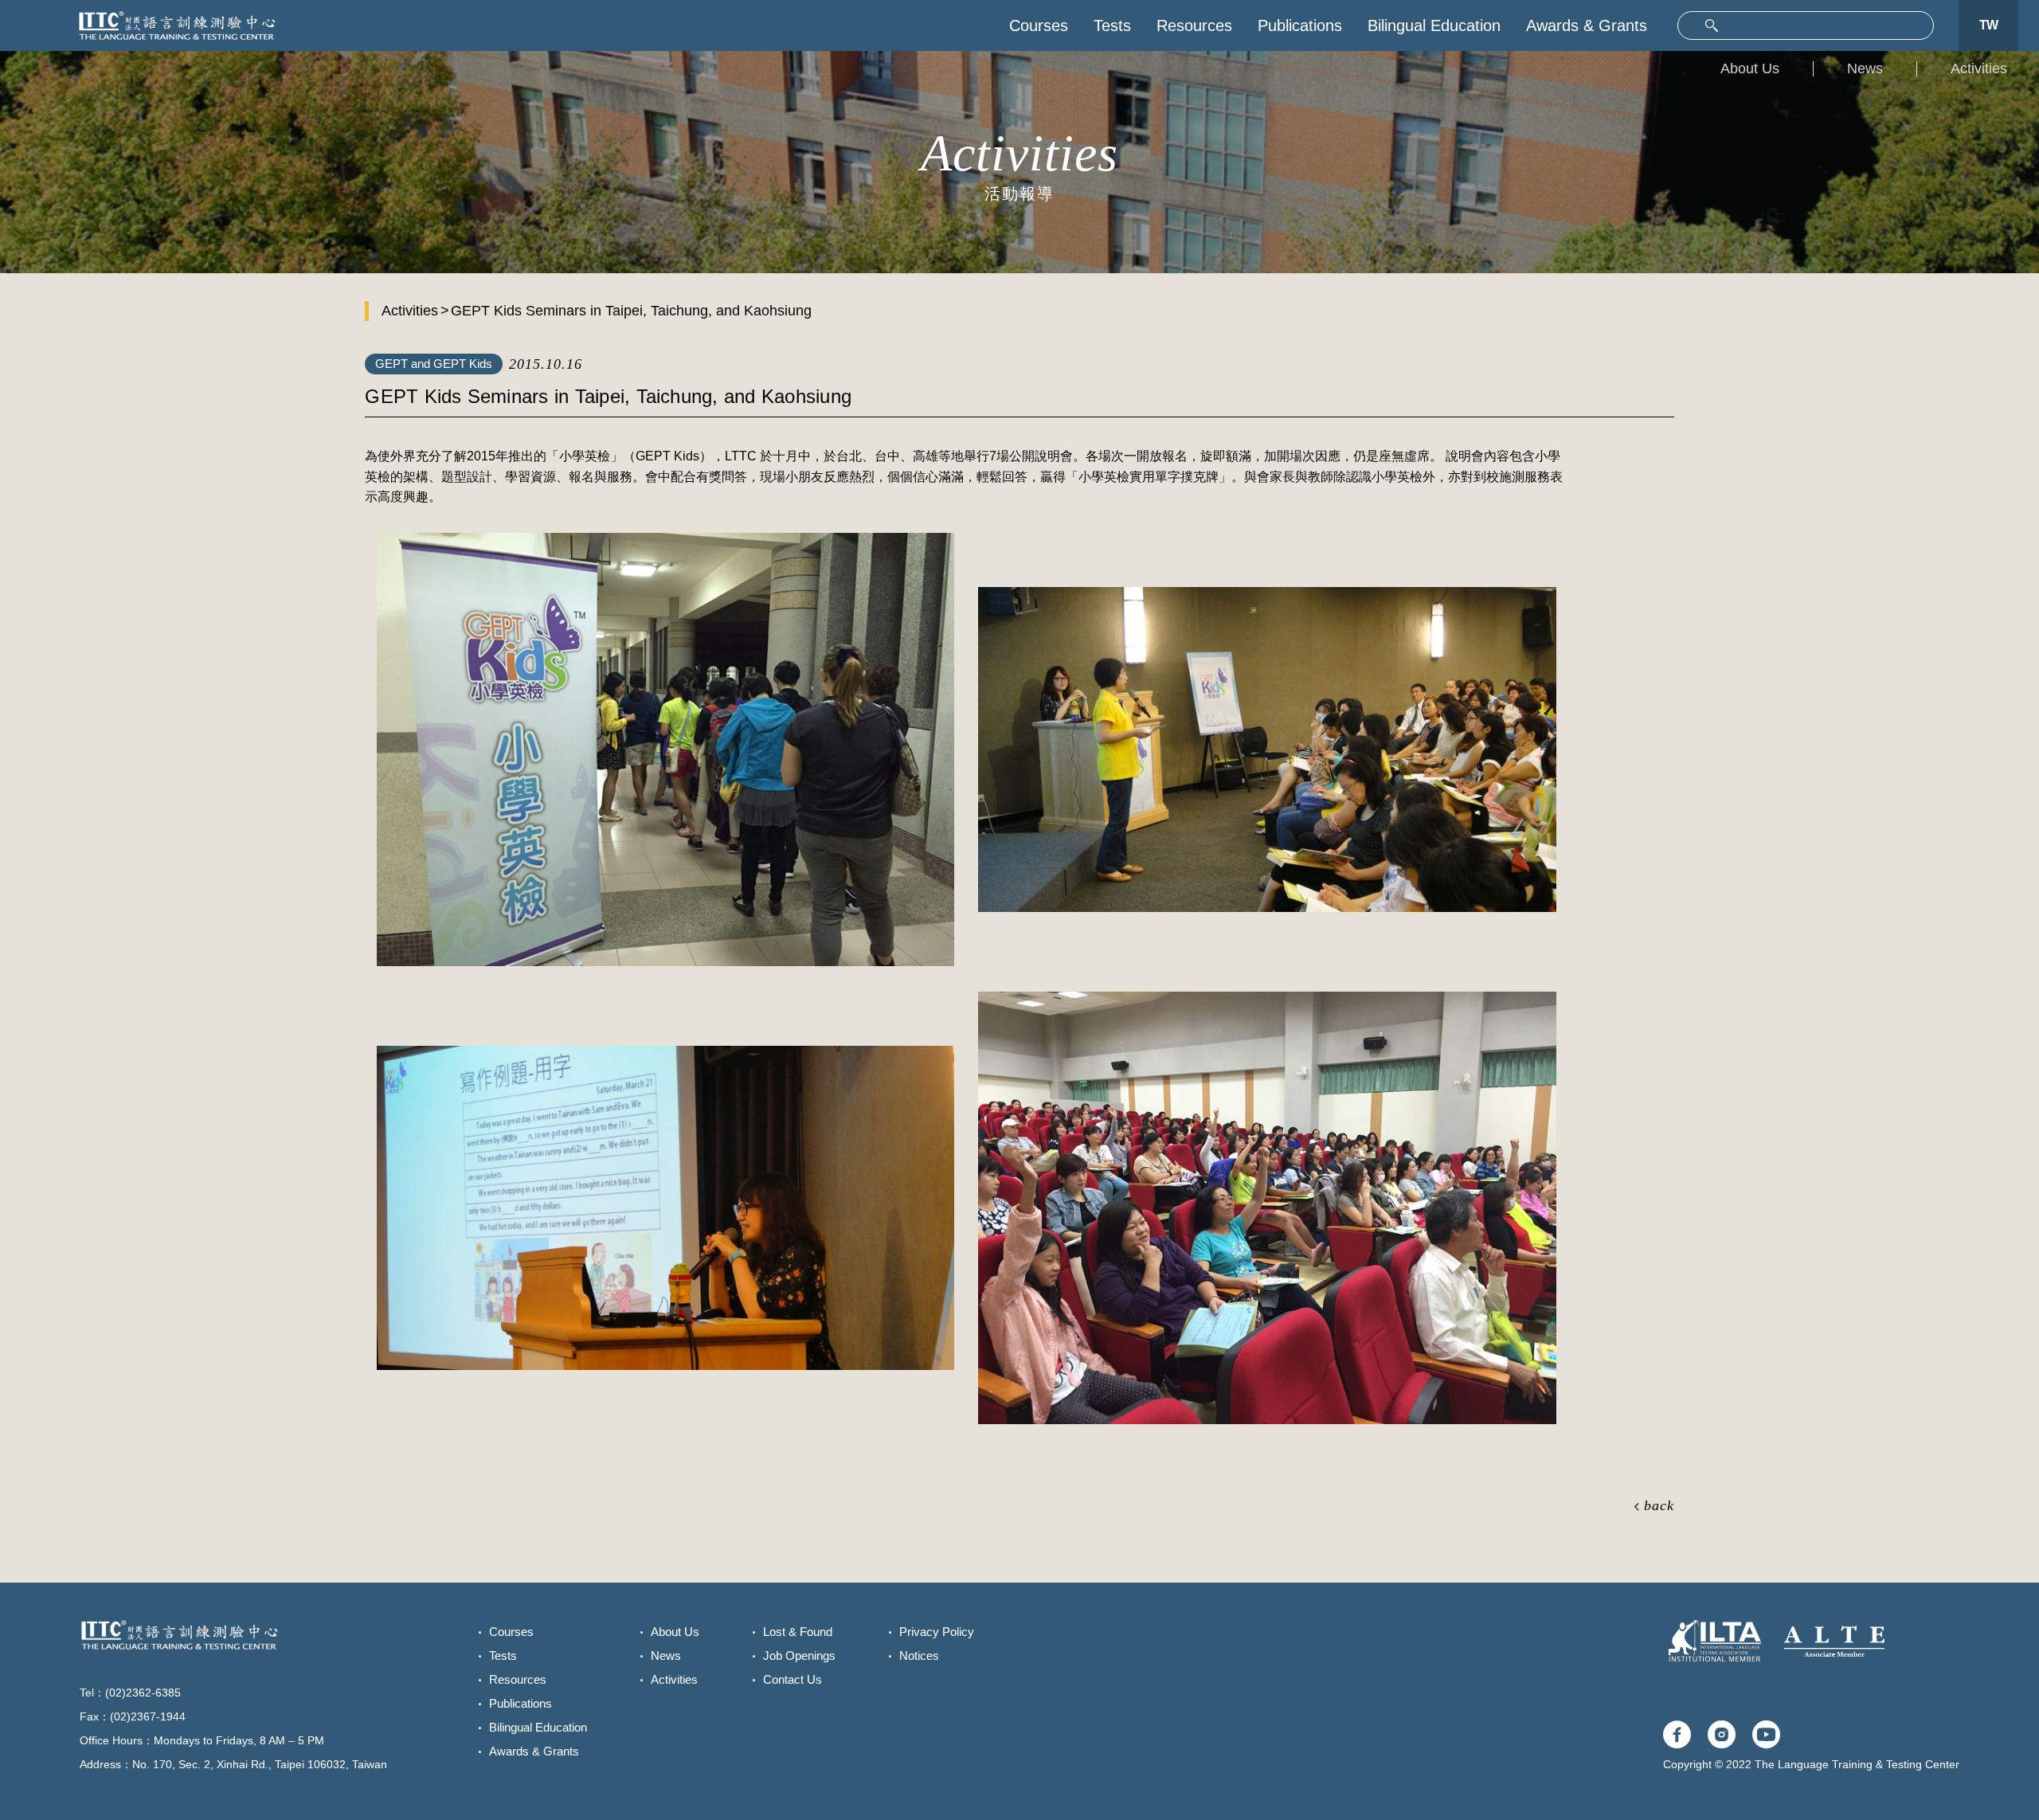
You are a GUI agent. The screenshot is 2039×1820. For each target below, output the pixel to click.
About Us (1750, 68)
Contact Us (793, 1679)
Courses (1039, 25)
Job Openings (799, 1656)
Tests (1112, 25)
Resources (1194, 25)
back (1659, 1505)
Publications (1300, 25)
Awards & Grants (1587, 25)
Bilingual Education (1434, 25)
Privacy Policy (937, 1632)
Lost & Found (798, 1632)
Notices (919, 1656)
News (1865, 68)
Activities (1979, 68)
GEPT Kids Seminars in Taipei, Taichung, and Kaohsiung (631, 311)
